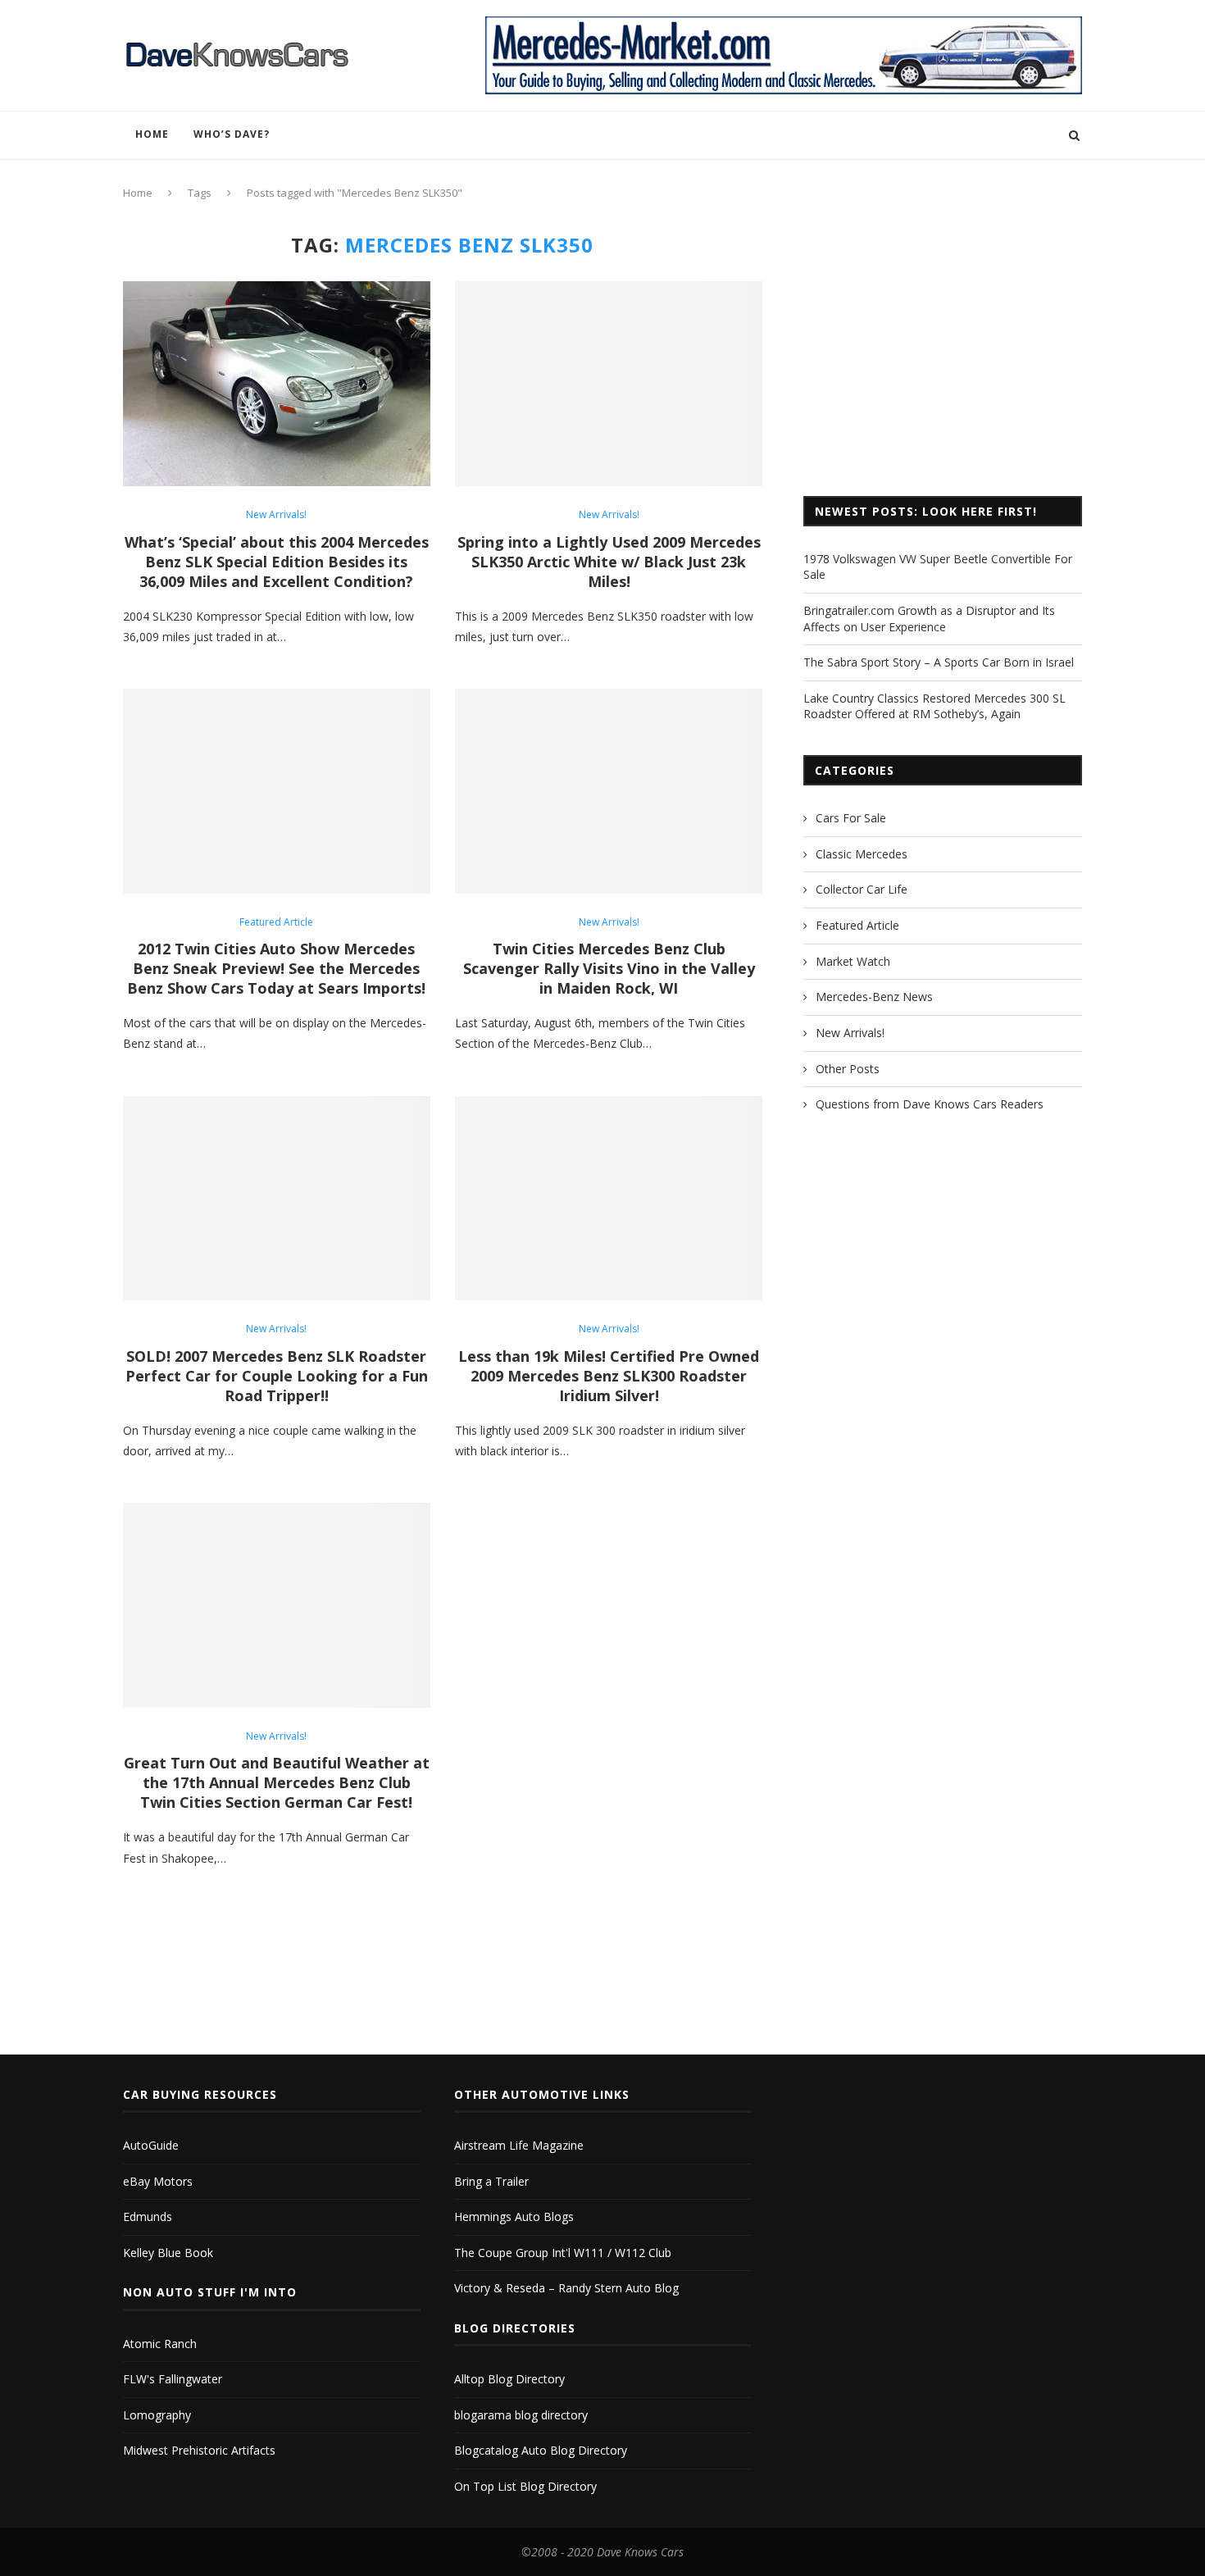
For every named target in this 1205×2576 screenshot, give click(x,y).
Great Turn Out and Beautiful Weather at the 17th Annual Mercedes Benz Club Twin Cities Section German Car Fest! (277, 1782)
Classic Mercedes (862, 854)
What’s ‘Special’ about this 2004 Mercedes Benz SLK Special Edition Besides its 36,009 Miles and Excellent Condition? (277, 562)
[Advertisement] (943, 348)
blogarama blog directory (521, 2415)
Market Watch (853, 961)
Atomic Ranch (160, 2344)
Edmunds (148, 2216)
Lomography (157, 2415)
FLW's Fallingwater (173, 2379)
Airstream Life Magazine (519, 2145)
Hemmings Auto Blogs (514, 2216)
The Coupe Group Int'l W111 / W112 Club (563, 2253)
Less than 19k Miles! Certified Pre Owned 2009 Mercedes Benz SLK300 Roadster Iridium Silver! (609, 1376)
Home (152, 134)
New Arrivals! (276, 515)
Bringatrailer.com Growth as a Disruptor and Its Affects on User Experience (929, 619)
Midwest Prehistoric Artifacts (199, 2450)
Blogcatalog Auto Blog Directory (541, 2450)
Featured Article (276, 922)
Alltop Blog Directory (509, 2379)
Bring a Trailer (491, 2181)
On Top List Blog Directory (525, 2486)
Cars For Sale (851, 818)
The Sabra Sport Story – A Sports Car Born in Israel (939, 662)
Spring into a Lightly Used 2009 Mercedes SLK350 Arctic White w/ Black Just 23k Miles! (609, 562)
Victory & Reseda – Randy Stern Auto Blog (566, 2288)
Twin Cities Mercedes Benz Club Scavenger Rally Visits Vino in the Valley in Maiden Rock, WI (609, 968)
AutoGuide (151, 2145)
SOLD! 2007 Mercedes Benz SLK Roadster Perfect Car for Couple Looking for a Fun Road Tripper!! (277, 1376)
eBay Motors (158, 2181)
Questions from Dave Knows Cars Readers (930, 1104)
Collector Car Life (862, 889)
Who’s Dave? (232, 134)
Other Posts (848, 1069)
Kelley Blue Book (168, 2253)
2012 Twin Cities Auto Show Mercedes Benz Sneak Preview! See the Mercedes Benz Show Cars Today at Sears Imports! (276, 968)
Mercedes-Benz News (874, 997)
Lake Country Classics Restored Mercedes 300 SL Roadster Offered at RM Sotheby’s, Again (934, 706)
